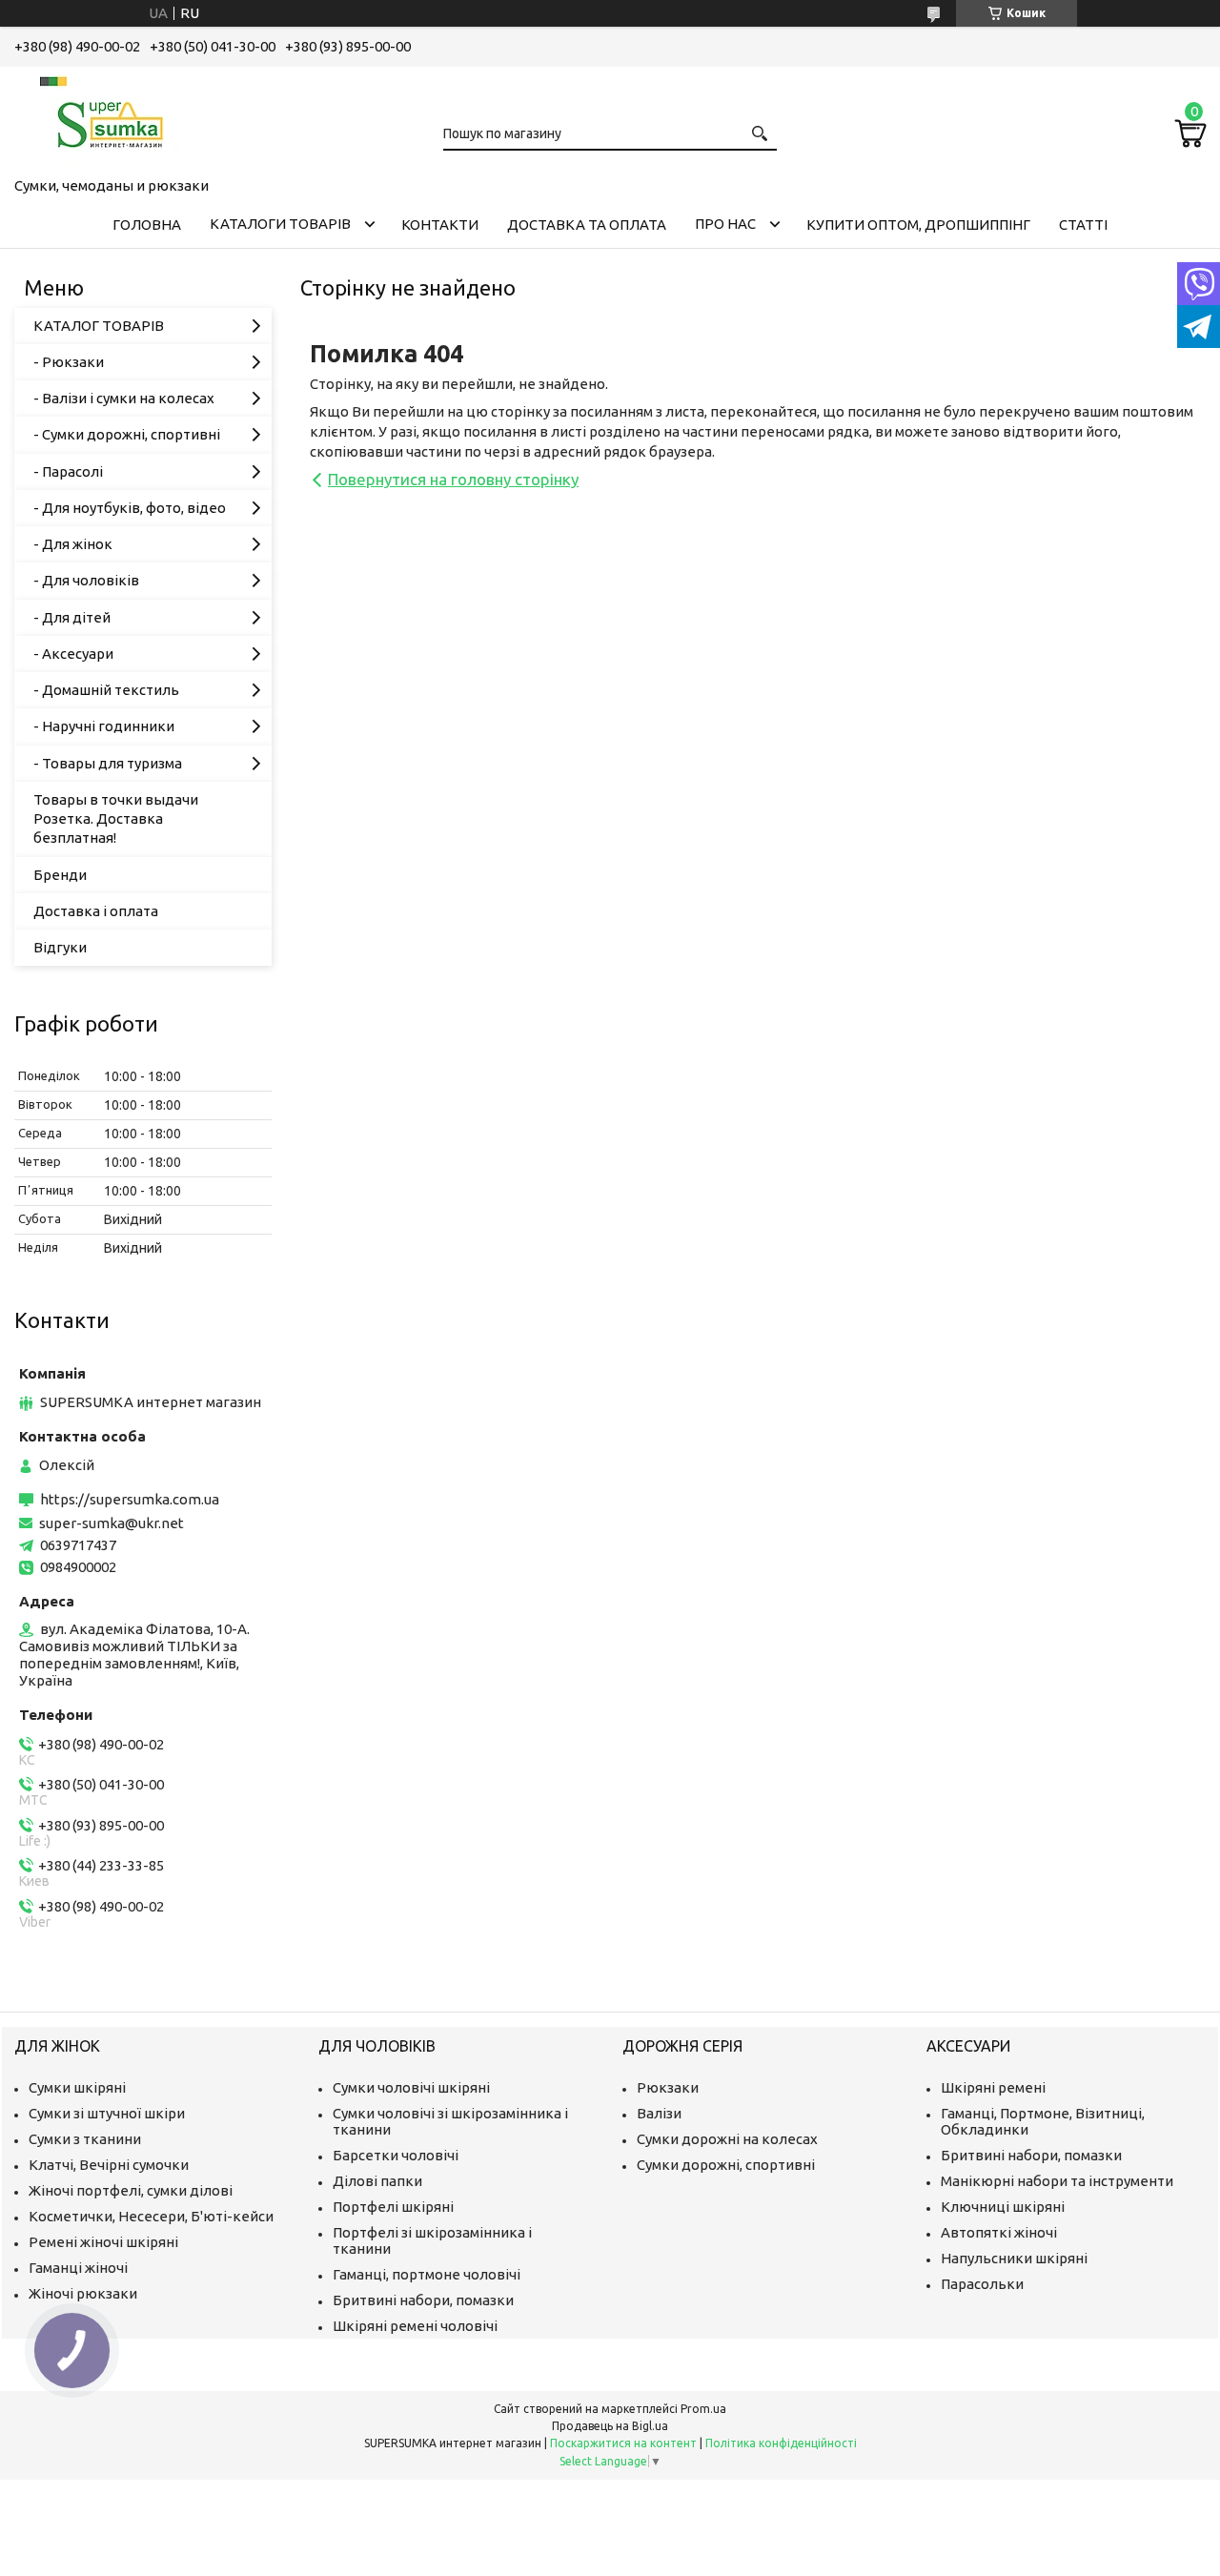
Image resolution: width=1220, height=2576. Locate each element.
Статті (1083, 225)
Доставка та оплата (587, 225)
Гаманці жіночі (78, 2268)
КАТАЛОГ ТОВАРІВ (99, 326)
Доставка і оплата (96, 911)
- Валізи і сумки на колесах (124, 398)
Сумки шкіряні (77, 2087)
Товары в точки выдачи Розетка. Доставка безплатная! (116, 819)
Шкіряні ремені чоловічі (415, 2326)
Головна (147, 225)
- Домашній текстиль (106, 690)
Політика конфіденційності (781, 2443)
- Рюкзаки (69, 362)
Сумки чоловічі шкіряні (411, 2087)
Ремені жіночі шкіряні (103, 2242)
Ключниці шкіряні (1003, 2207)
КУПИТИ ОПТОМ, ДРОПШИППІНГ (918, 225)
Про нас (725, 224)
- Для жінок (73, 544)
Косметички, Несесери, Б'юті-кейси (151, 2216)
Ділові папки (377, 2181)
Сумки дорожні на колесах (727, 2139)
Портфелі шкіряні (393, 2207)
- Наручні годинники (104, 726)
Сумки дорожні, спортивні (726, 2165)
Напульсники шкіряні (1014, 2258)
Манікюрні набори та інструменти (1057, 2181)
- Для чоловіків (86, 580)
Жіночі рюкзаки (83, 2293)
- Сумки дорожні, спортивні (127, 434)
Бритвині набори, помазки (423, 2300)
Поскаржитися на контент (623, 2443)
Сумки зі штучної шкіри (107, 2113)
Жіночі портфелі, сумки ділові (131, 2190)
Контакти (440, 225)
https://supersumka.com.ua (130, 1499)
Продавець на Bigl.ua (610, 2426)
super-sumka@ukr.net (112, 1523)
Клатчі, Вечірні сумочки (109, 2165)
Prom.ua (703, 2409)
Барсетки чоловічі (396, 2155)
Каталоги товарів (280, 224)
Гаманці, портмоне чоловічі (427, 2274)
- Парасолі (68, 471)
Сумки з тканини (85, 2139)
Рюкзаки (668, 2087)
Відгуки (60, 947)
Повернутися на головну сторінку (453, 479)
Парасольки (982, 2284)
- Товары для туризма (108, 763)
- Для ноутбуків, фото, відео (130, 508)
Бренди (60, 875)
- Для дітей (72, 617)
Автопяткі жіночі (999, 2232)
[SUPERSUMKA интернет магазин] (110, 118)
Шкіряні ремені (993, 2087)
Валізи (659, 2113)
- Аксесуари (73, 654)
